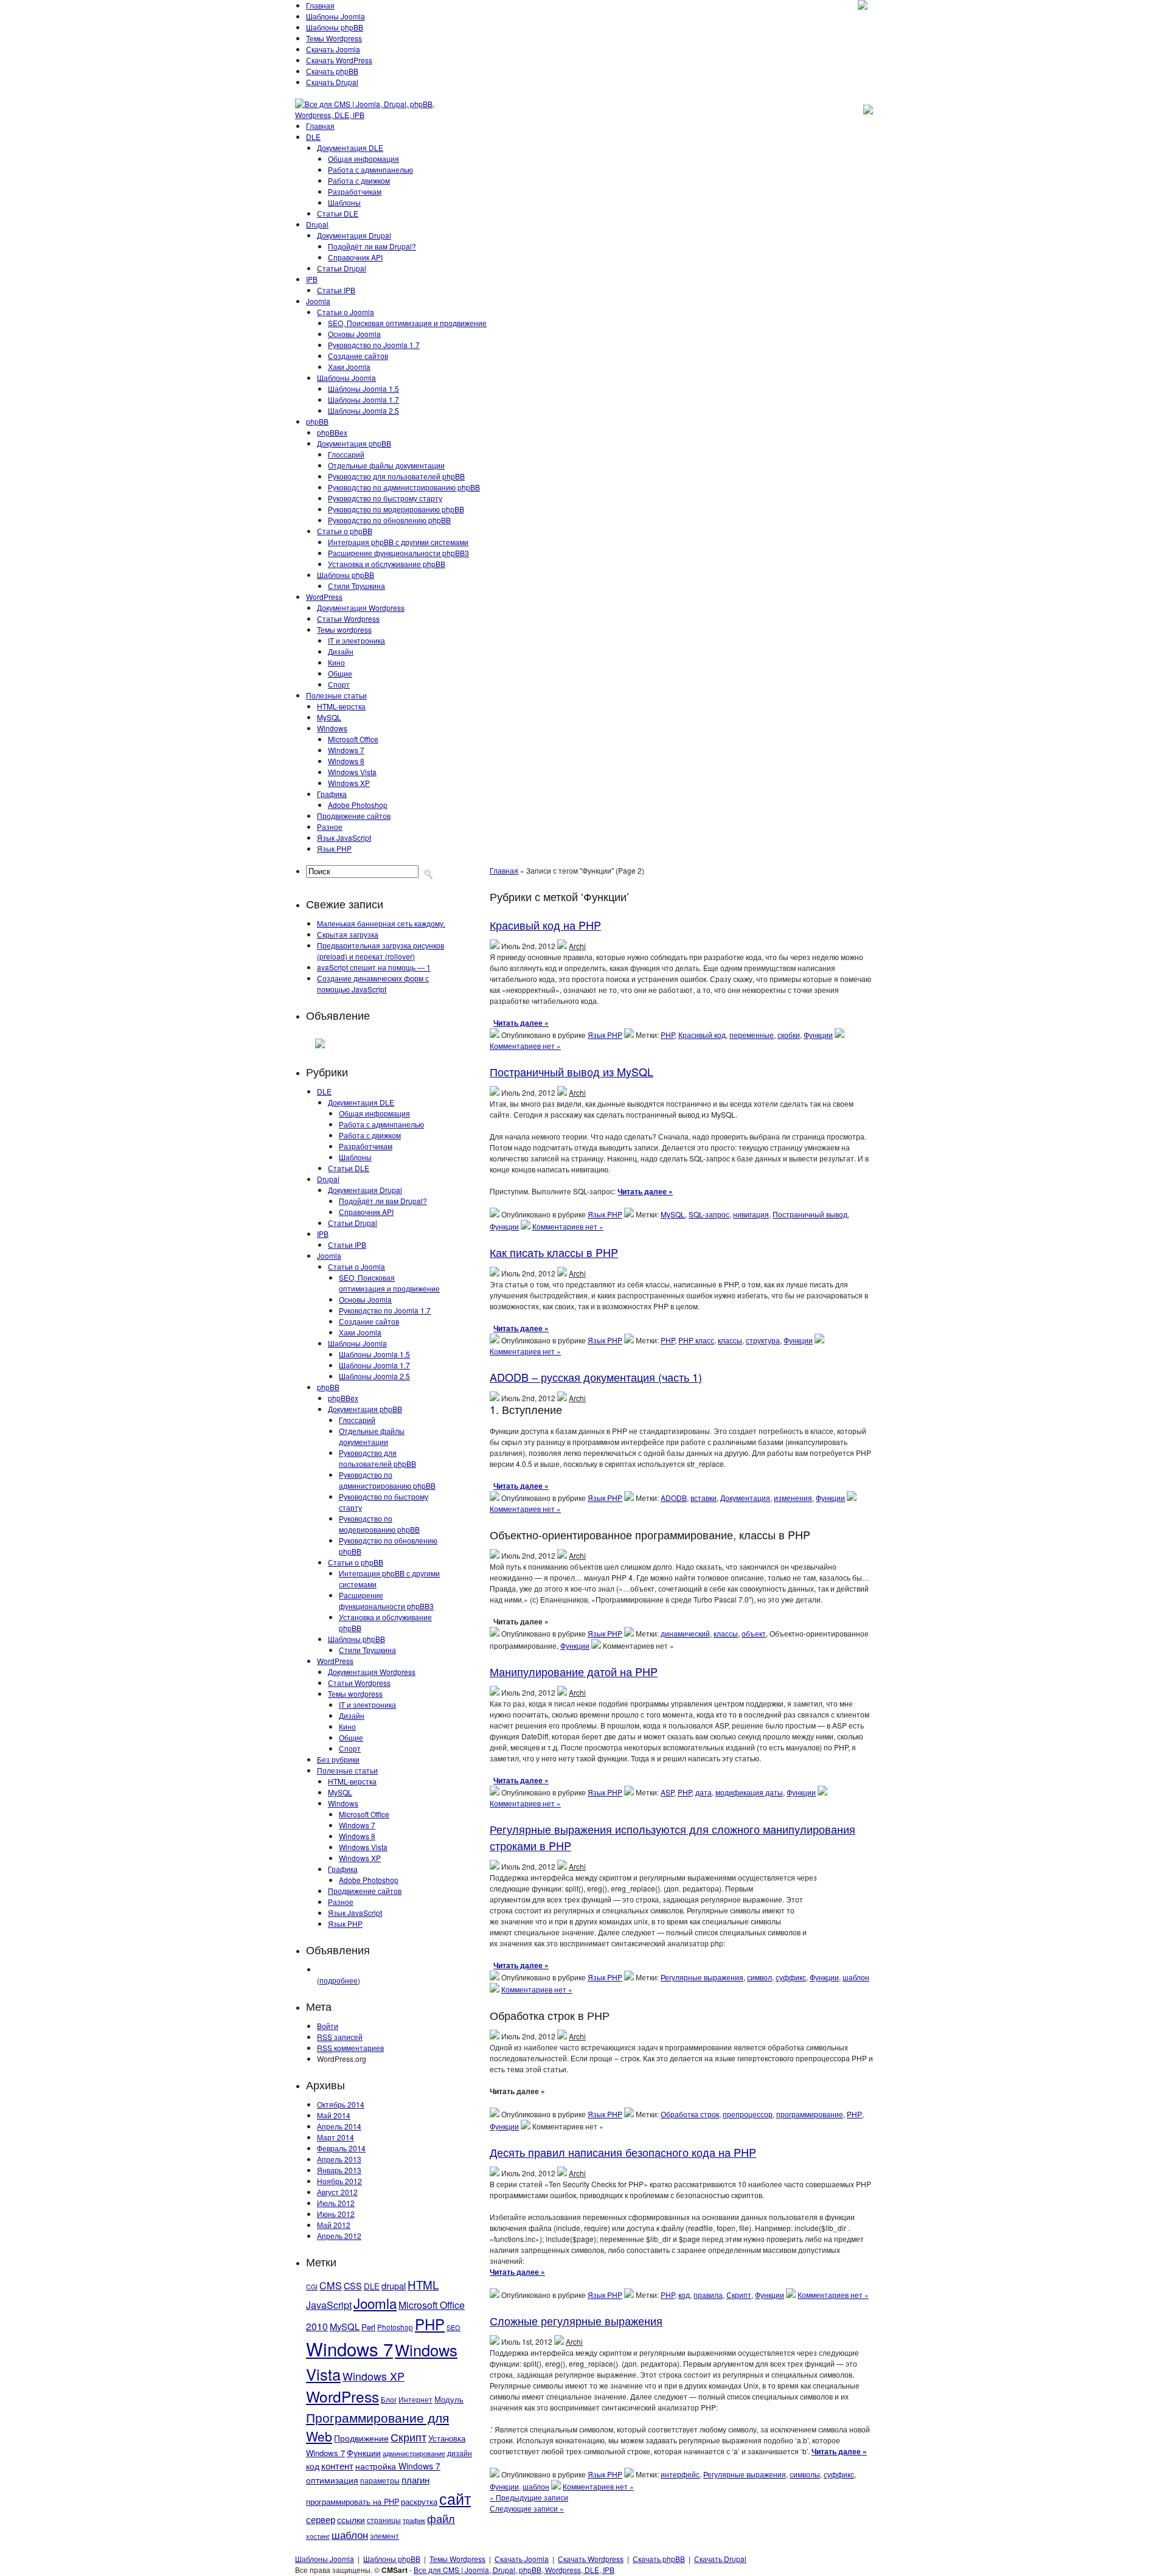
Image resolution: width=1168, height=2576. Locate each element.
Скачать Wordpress (591, 2559)
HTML (423, 2284)
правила (708, 2295)
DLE (313, 137)
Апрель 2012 (339, 2236)
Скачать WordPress (339, 60)
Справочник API (355, 257)
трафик (414, 2520)
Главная (320, 5)
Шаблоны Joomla (335, 16)
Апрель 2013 (339, 2159)
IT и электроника (356, 640)
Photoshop (395, 2327)
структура (763, 1340)
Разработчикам (355, 191)
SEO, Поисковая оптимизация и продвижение (407, 323)
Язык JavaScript (344, 837)
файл (441, 2518)
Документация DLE (350, 148)
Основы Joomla (354, 334)
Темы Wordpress (334, 38)
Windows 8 (346, 761)
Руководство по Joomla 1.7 (374, 345)
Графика (332, 794)
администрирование (414, 2453)
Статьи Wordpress (348, 618)
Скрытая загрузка (348, 934)
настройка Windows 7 (398, 2466)
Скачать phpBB (332, 71)
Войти (328, 2026)
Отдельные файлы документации (386, 465)
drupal (394, 2285)
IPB (312, 279)
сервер (321, 2519)
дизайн (460, 2453)
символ (760, 1977)
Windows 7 (346, 750)
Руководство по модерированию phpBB (396, 509)
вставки (704, 1498)
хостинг (318, 2536)
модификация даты (749, 1792)
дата (704, 1792)
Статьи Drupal (342, 268)
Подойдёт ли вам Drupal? (372, 246)
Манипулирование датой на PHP (574, 1671)
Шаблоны (344, 202)
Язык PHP (334, 848)
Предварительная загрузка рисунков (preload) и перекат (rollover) (381, 951)
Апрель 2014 (339, 2126)
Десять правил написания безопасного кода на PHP (623, 2152)
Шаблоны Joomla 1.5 (363, 388)
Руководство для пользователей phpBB (396, 476)
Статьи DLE (338, 213)
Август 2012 (337, 2192)
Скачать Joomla (333, 49)
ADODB (674, 1498)
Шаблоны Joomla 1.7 (363, 399)
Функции (364, 2452)
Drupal (317, 224)
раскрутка (419, 2502)
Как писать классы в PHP (554, 1252)
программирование (810, 2114)
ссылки (351, 2519)
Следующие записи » (527, 2508)
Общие (340, 673)
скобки (789, 1035)
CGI (312, 2287)
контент (337, 2466)
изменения (793, 1498)
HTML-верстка (341, 706)
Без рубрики (338, 1759)
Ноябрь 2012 (339, 2181)
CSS (353, 2285)
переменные (752, 1035)
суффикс (791, 1977)
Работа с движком (359, 180)
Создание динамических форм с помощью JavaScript (373, 983)
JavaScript (329, 2305)
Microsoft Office (353, 739)
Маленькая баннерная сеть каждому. (381, 923)
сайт (455, 2498)
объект (754, 1633)
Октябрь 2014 (341, 2104)
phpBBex (332, 432)
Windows (332, 728)
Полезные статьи (336, 695)
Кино (336, 662)
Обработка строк (690, 2114)
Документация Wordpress (361, 607)
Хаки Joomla (349, 367)
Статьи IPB (336, 290)
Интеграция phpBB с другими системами (398, 542)
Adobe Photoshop (358, 805)
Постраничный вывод (810, 1214)
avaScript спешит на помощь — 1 (374, 967)
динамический (685, 1633)
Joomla (318, 301)
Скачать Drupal (332, 82)
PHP (430, 2324)
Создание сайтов (358, 356)
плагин (415, 2479)
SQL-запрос (709, 1214)
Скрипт (408, 2437)
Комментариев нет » (525, 1046)
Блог (389, 2400)
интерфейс (680, 2474)
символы (805, 2474)
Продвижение (361, 2438)
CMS (331, 2285)
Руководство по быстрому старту (385, 498)
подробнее (339, 1980)
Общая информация (363, 158)
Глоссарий (346, 454)
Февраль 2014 (341, 2148)
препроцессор (748, 2114)
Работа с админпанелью (370, 169)
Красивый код (702, 1035)
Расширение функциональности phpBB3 (398, 553)
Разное (330, 827)
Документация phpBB (354, 443)
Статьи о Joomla (346, 312)
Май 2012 (334, 2225)
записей (340, 2037)
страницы (384, 2520)
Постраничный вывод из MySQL (572, 1071)
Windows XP (349, 783)
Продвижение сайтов (354, 816)
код (313, 2466)
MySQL (329, 717)
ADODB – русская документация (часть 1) (596, 1377)
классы (730, 1340)
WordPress (324, 597)
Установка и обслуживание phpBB (387, 564)
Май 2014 (334, 2115)
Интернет (415, 2400)
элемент (384, 2536)
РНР (854, 2114)
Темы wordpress (344, 629)
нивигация (751, 1214)
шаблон (350, 2534)
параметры (380, 2480)
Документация (745, 1498)
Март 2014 (335, 2137)
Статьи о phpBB (345, 531)
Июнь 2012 (336, 2214)
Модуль (449, 2399)
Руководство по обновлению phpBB (389, 520)
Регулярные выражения (702, 1977)
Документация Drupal (354, 235)
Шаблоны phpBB (335, 27)
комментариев (350, 2048)
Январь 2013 (339, 2170)
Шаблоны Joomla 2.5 (363, 410)
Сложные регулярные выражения (576, 2320)
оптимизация (332, 2480)
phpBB (317, 421)
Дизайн (341, 651)
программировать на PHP (353, 2502)
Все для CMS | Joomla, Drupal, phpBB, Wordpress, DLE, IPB (514, 2570)
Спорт (339, 684)
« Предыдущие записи (529, 2497)
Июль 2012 (336, 2203)
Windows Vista (352, 772)
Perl (368, 2327)
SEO (454, 2327)
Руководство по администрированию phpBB (404, 487)
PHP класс (696, 1340)
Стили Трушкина (356, 586)
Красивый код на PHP (545, 925)
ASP (667, 1792)
